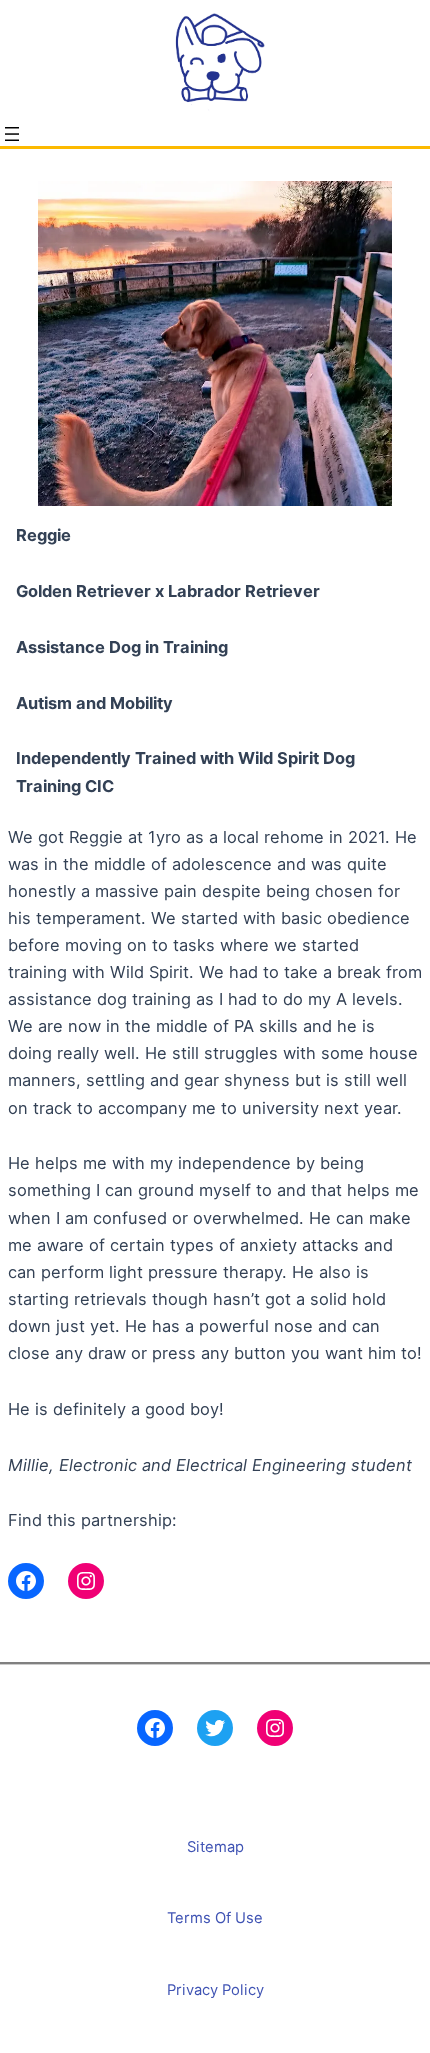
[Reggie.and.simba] (86, 1581)
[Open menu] (12, 134)
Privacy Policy (215, 1990)
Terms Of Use (215, 1918)
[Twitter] (215, 1728)
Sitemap (215, 1847)
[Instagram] (275, 1728)
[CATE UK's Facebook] (155, 1728)
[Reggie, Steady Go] (26, 1581)
